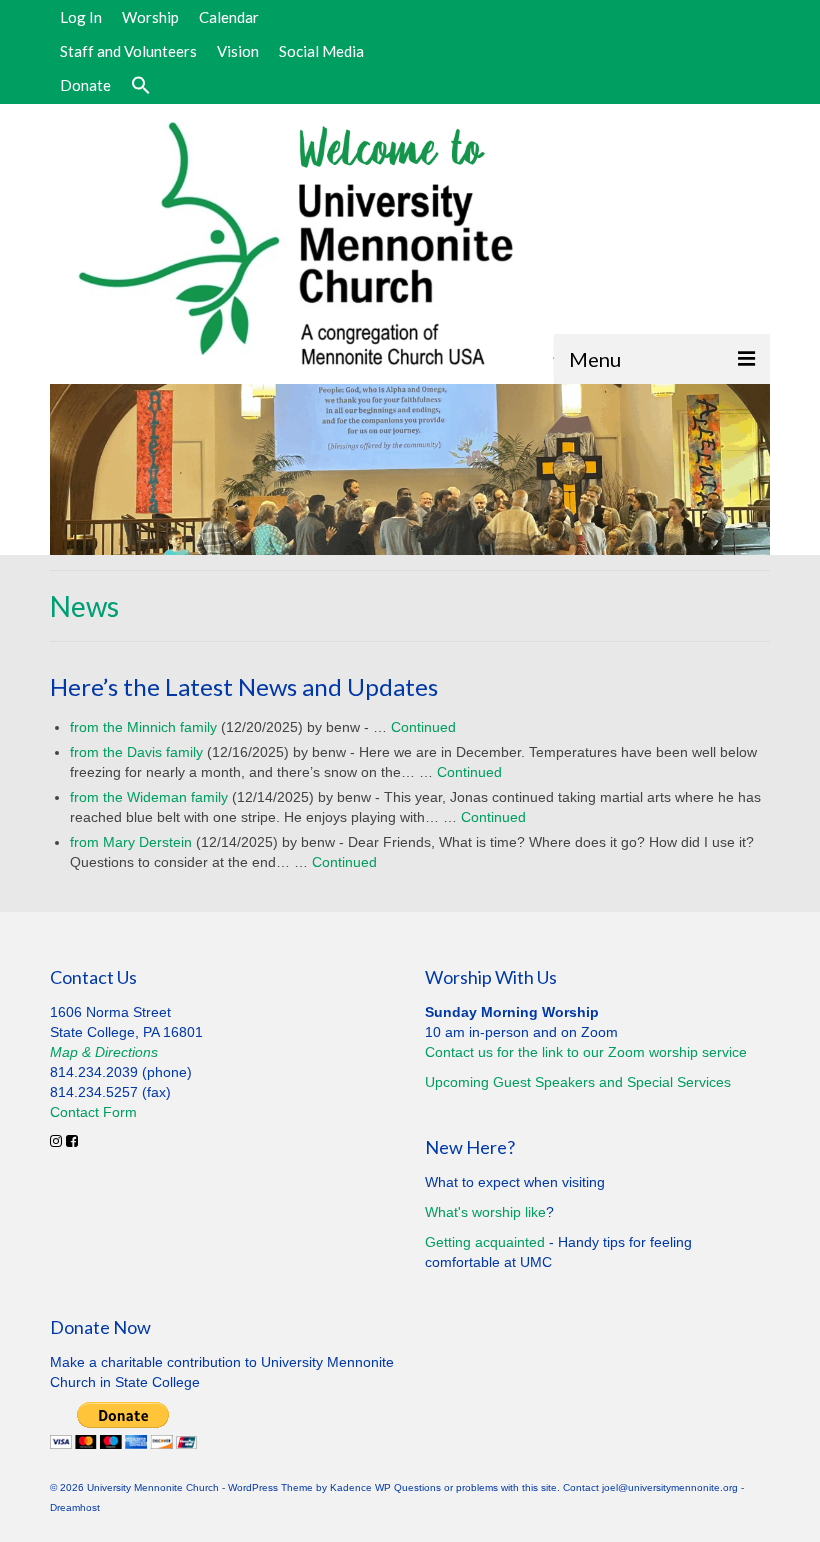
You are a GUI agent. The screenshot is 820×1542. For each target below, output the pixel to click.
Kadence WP (360, 1487)
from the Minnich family (143, 727)
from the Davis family (136, 752)
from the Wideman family (149, 797)
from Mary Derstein (131, 842)
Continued (423, 727)
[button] (141, 86)
